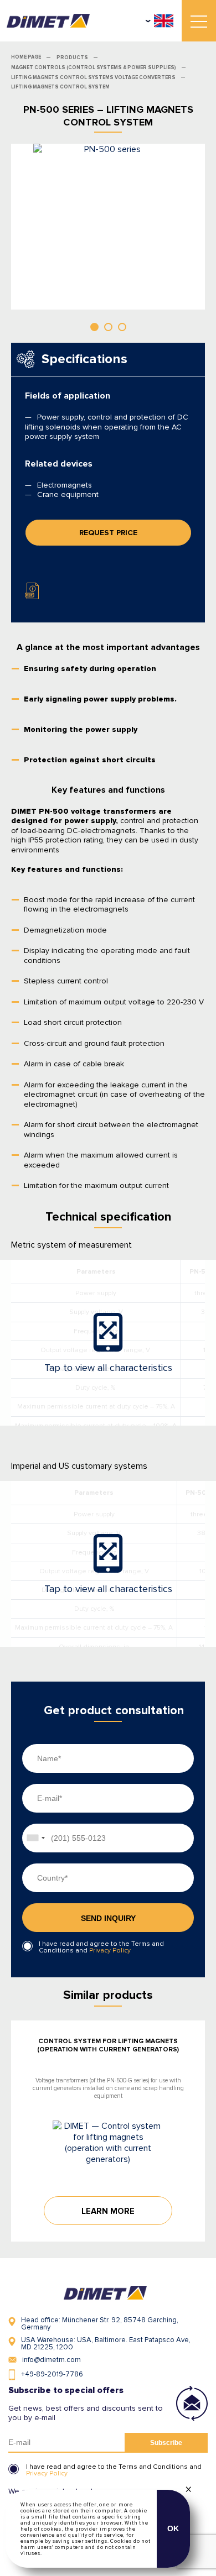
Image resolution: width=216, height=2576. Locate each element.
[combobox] (35, 1838)
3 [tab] (122, 327)
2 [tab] (108, 327)
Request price (108, 533)
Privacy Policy (110, 1951)
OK (174, 2528)
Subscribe (166, 2443)
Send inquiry (108, 1918)
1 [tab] (94, 327)
